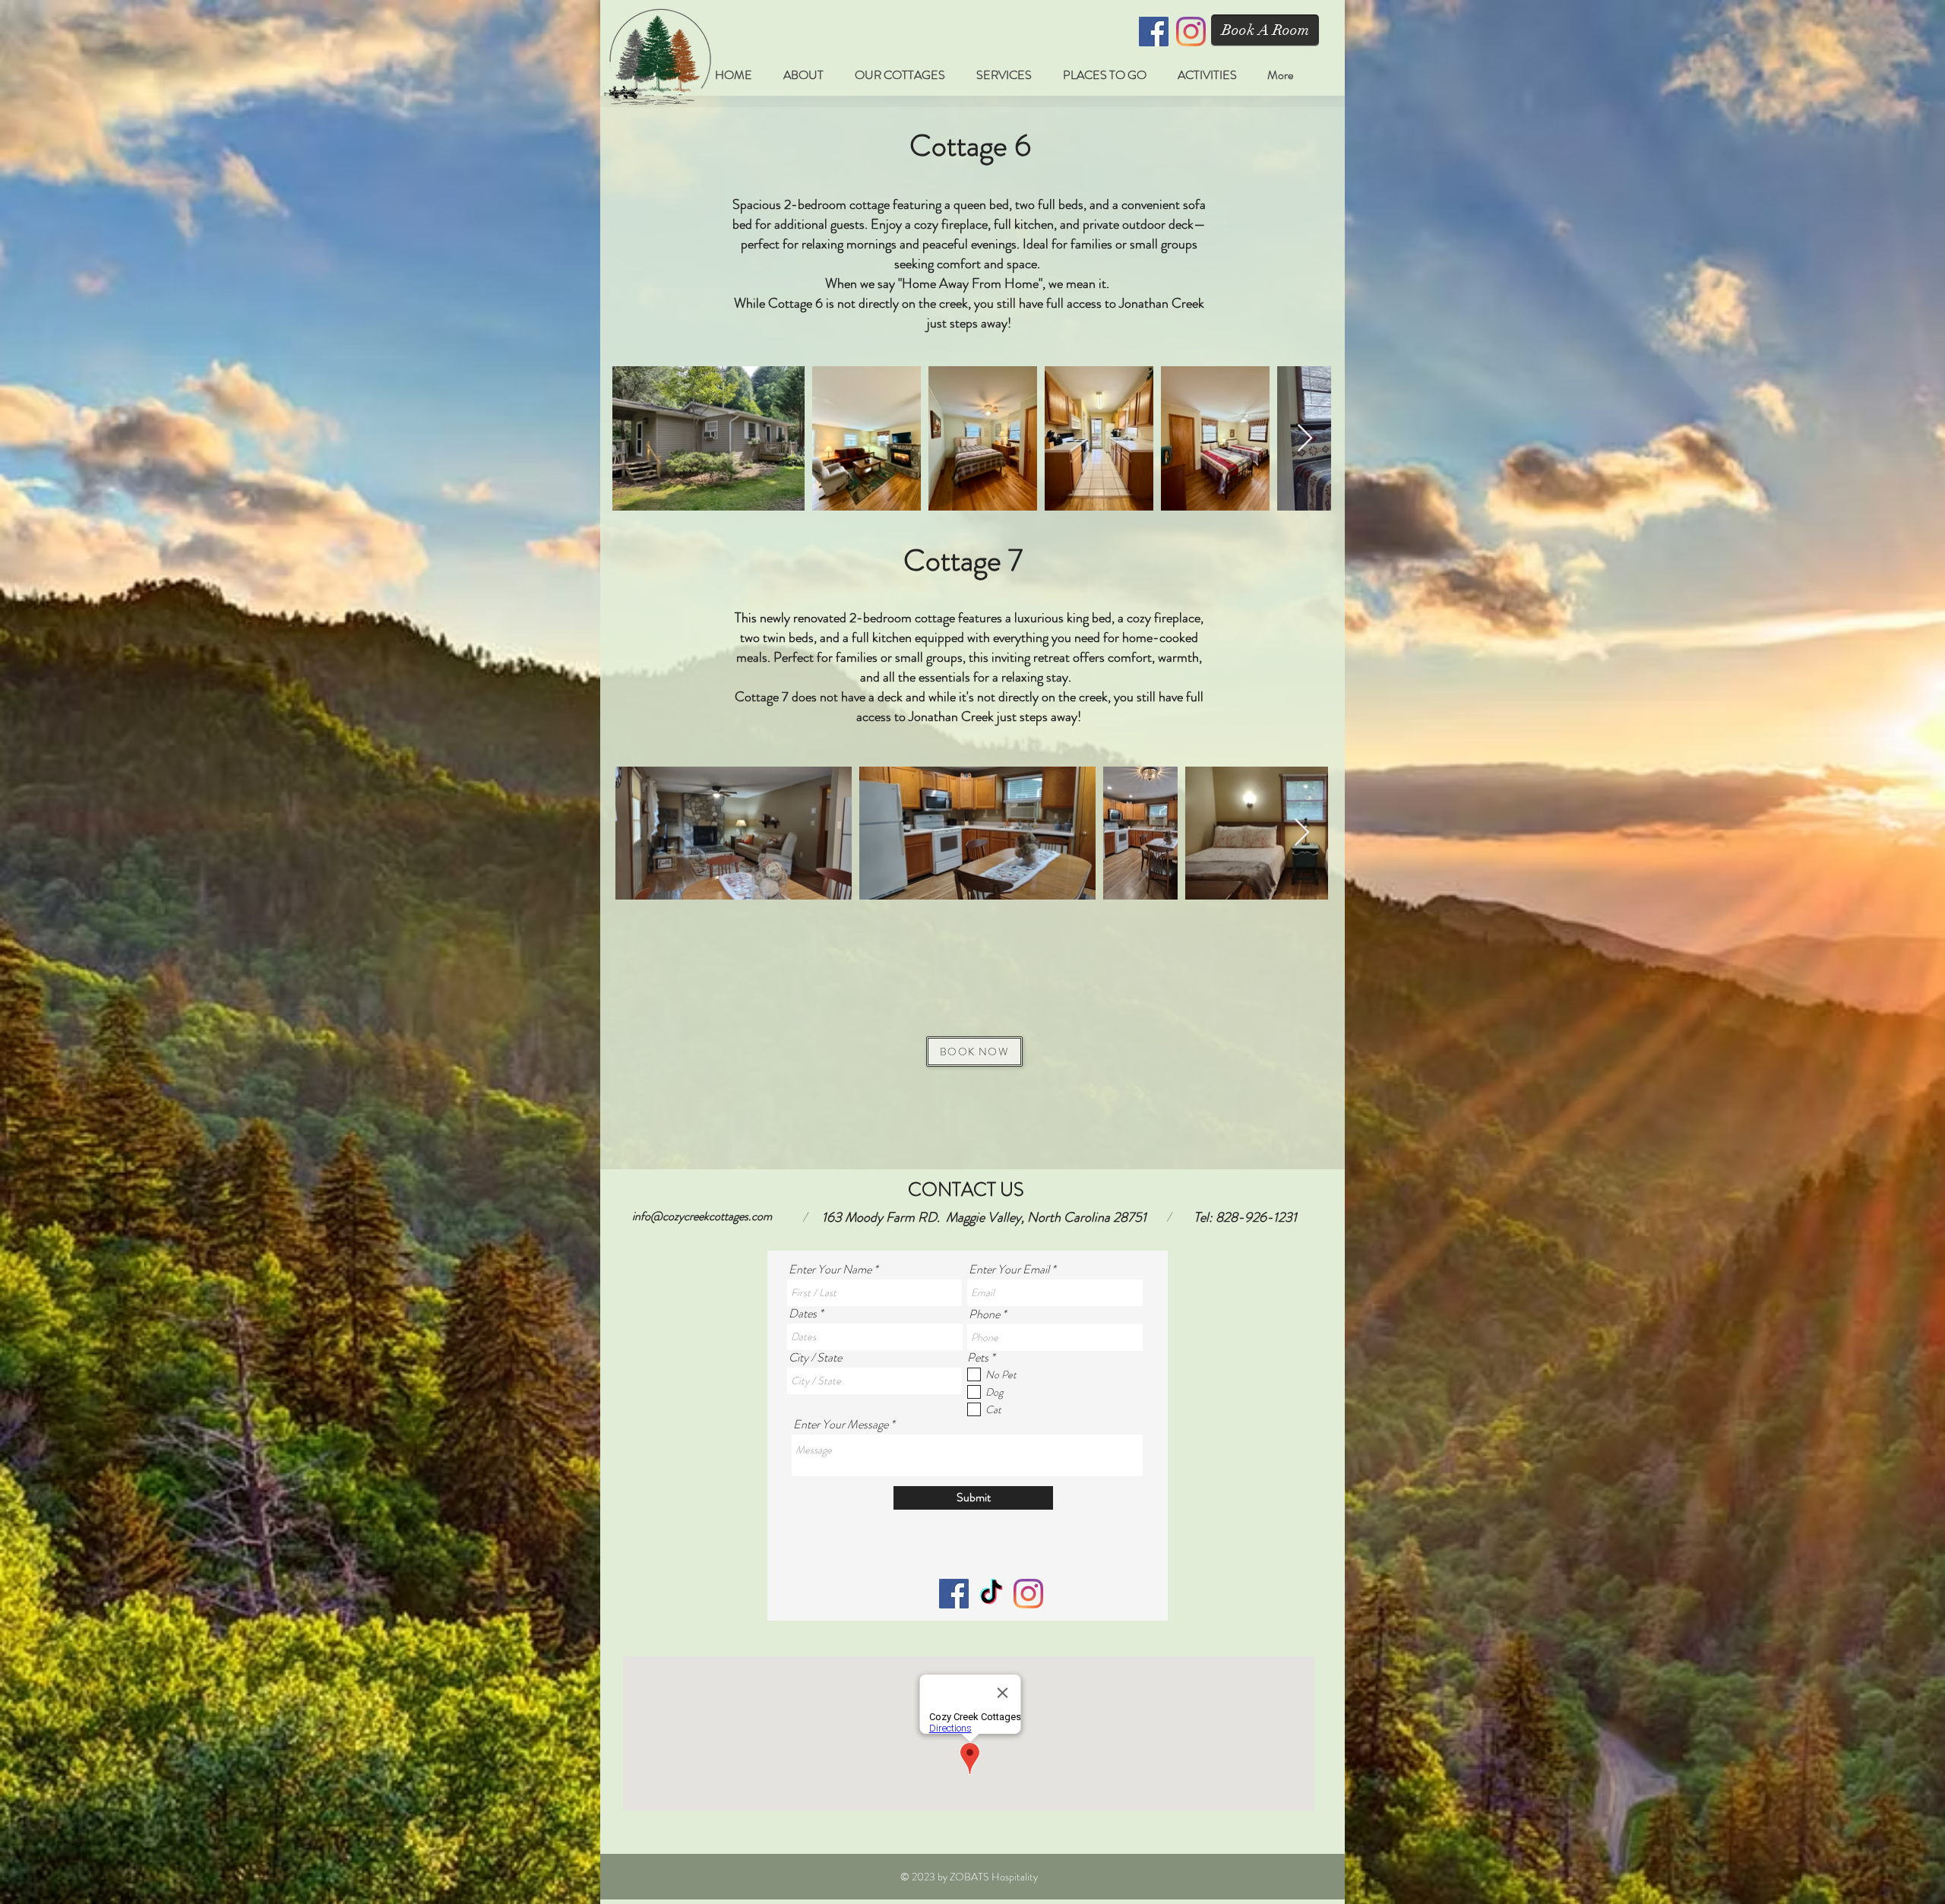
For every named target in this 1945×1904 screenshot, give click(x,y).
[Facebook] (1154, 32)
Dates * (806, 1314)
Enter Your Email (1009, 1270)
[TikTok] (991, 1594)
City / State (815, 1358)
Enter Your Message (841, 1425)
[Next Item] (1305, 439)
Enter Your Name (830, 1270)
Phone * (987, 1314)
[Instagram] (1191, 32)
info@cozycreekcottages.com (702, 1216)
